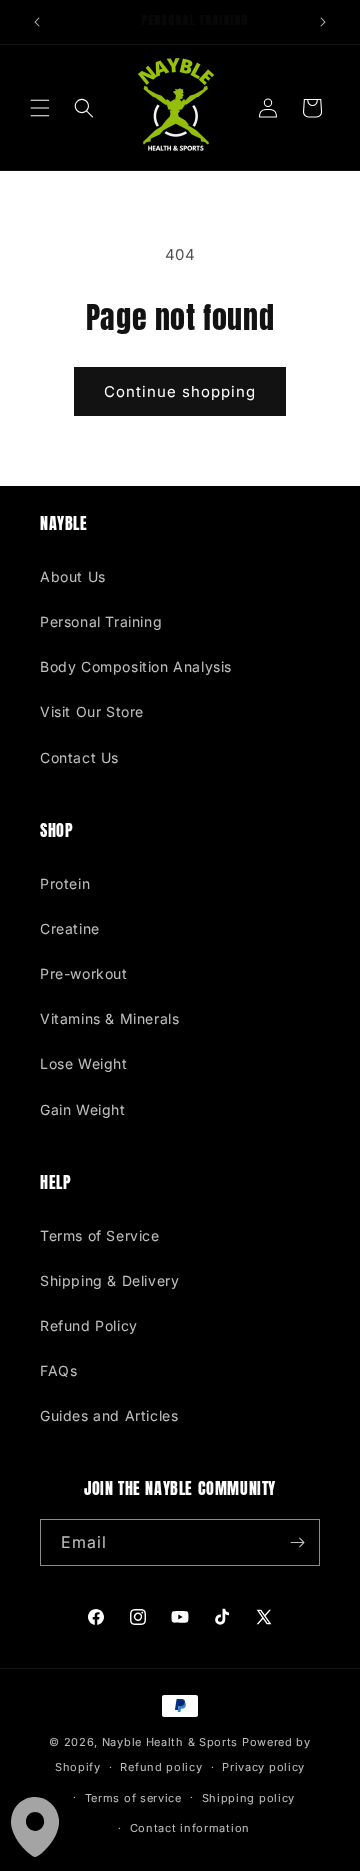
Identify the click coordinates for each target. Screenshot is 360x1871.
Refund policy (161, 1767)
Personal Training (101, 621)
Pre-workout (84, 973)
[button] (40, 108)
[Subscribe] (297, 1542)
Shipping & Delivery (109, 1280)
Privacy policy (263, 1767)
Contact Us (79, 757)
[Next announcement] (323, 22)
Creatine (70, 928)
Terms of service (133, 1798)
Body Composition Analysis (136, 666)
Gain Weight (83, 1109)
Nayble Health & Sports (170, 1742)
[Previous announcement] (37, 22)
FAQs (58, 1370)
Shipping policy (249, 1798)
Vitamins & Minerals (109, 1018)
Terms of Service (100, 1235)
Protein (65, 883)
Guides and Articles (109, 1415)
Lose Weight (84, 1063)
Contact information (190, 1828)
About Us (73, 576)
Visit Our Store (92, 711)
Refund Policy (89, 1325)
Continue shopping (180, 391)
